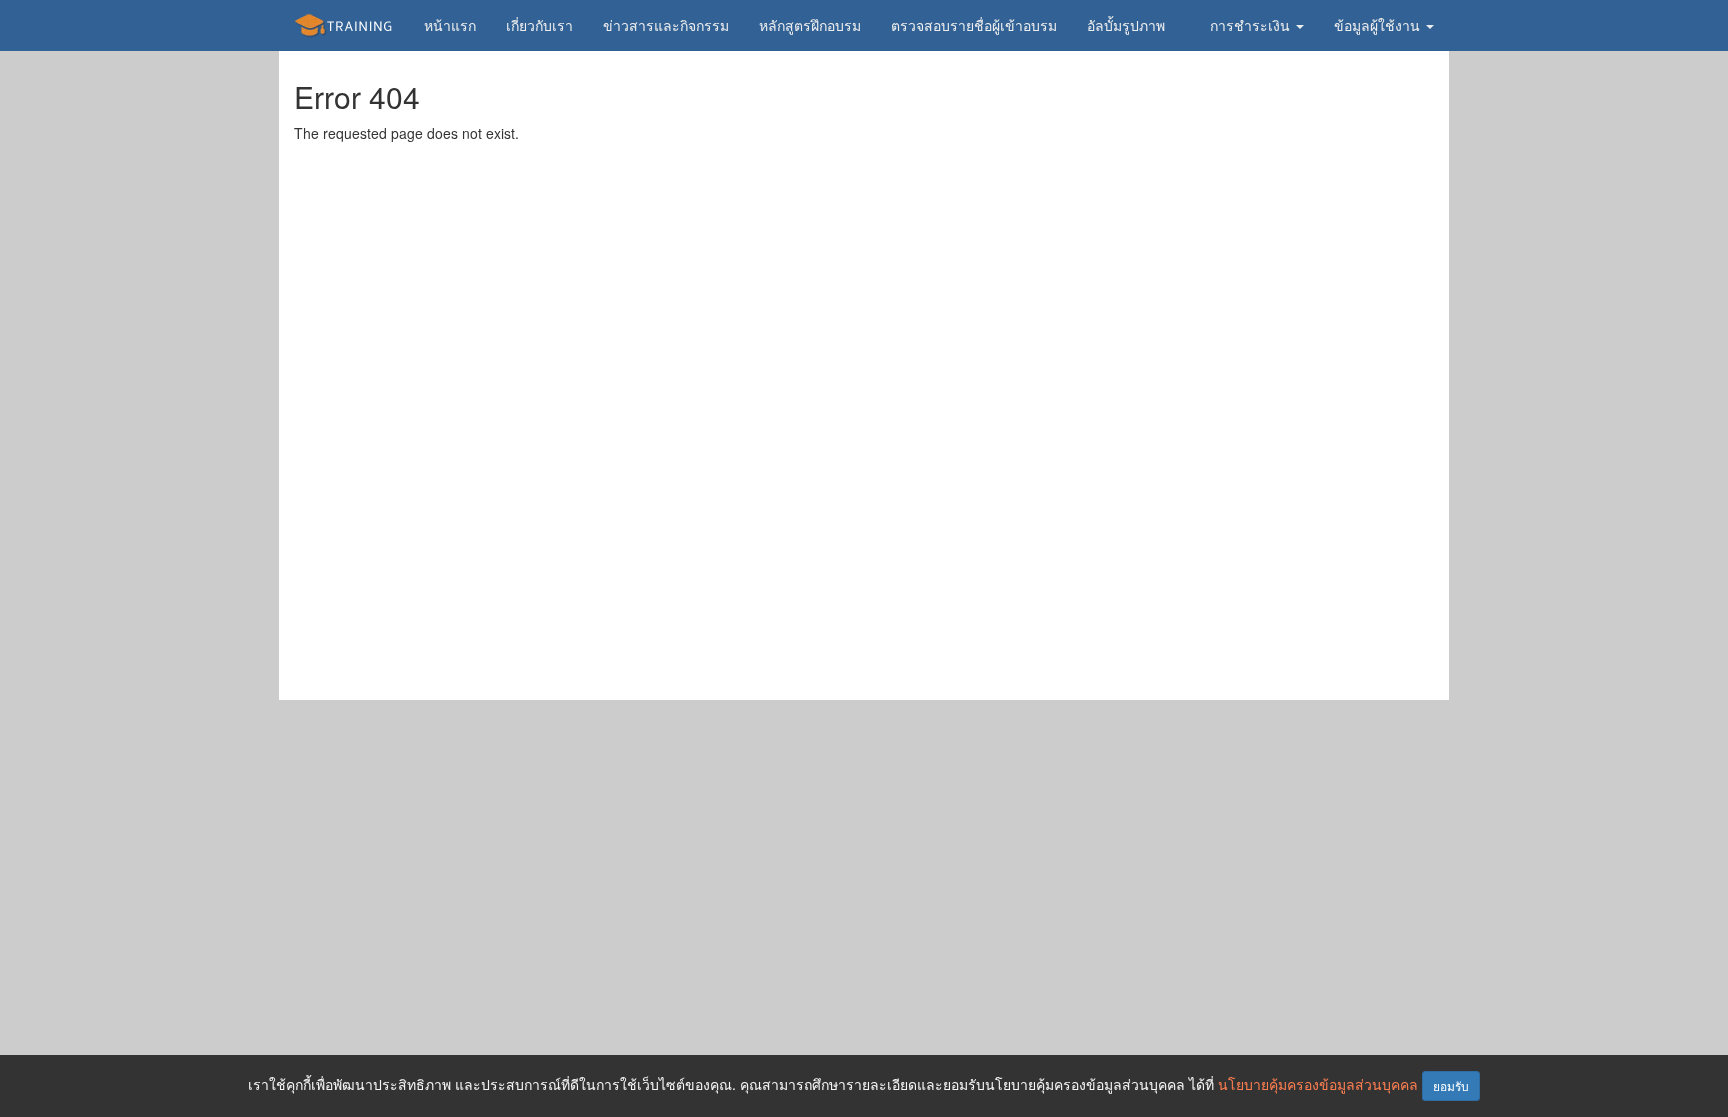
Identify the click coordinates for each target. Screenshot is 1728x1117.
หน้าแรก (450, 25)
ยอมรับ (1451, 1085)
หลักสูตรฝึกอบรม (810, 25)
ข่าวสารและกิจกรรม (666, 25)
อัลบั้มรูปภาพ (1126, 25)
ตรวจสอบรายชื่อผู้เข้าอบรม (974, 25)
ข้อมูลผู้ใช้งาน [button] (1379, 25)
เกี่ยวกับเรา (539, 25)
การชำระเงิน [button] (1252, 25)
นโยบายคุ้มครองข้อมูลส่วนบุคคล (1318, 1084)
